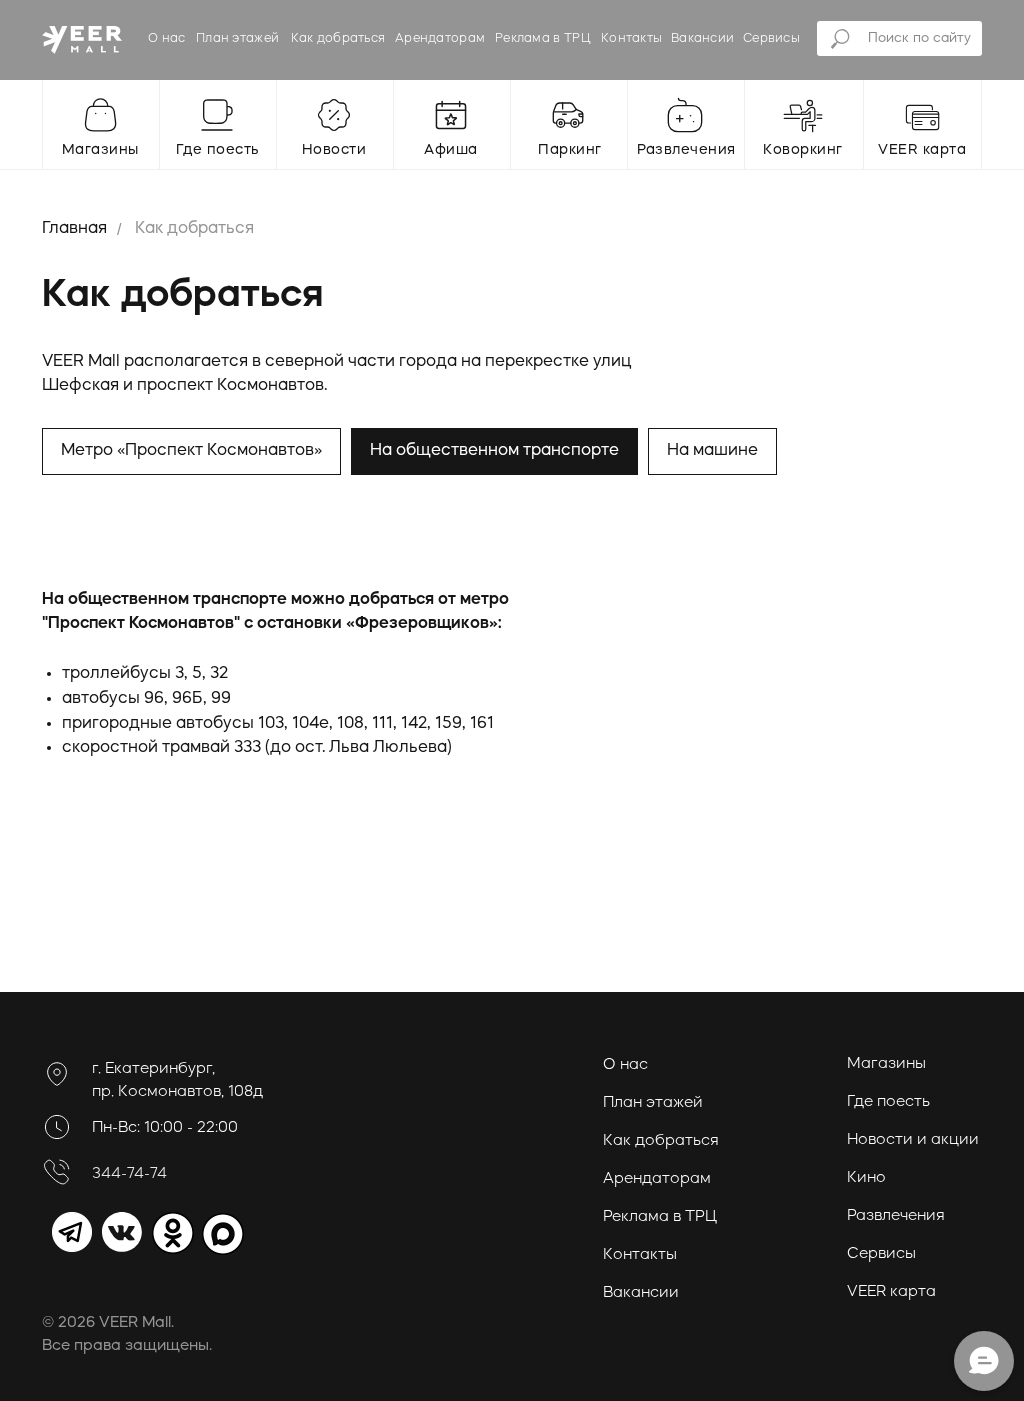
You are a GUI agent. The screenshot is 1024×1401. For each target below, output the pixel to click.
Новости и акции (913, 1140)
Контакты (631, 39)
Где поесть (888, 1102)
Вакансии (702, 39)
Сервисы (771, 39)
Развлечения (896, 1216)
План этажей (237, 39)
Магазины (886, 1064)
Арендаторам (440, 39)
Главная (74, 229)
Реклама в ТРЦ (543, 39)
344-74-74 (129, 1174)
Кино (866, 1178)
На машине (712, 451)
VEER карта (891, 1292)
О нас (167, 39)
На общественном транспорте (494, 451)
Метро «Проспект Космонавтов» (191, 451)
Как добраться (338, 39)
